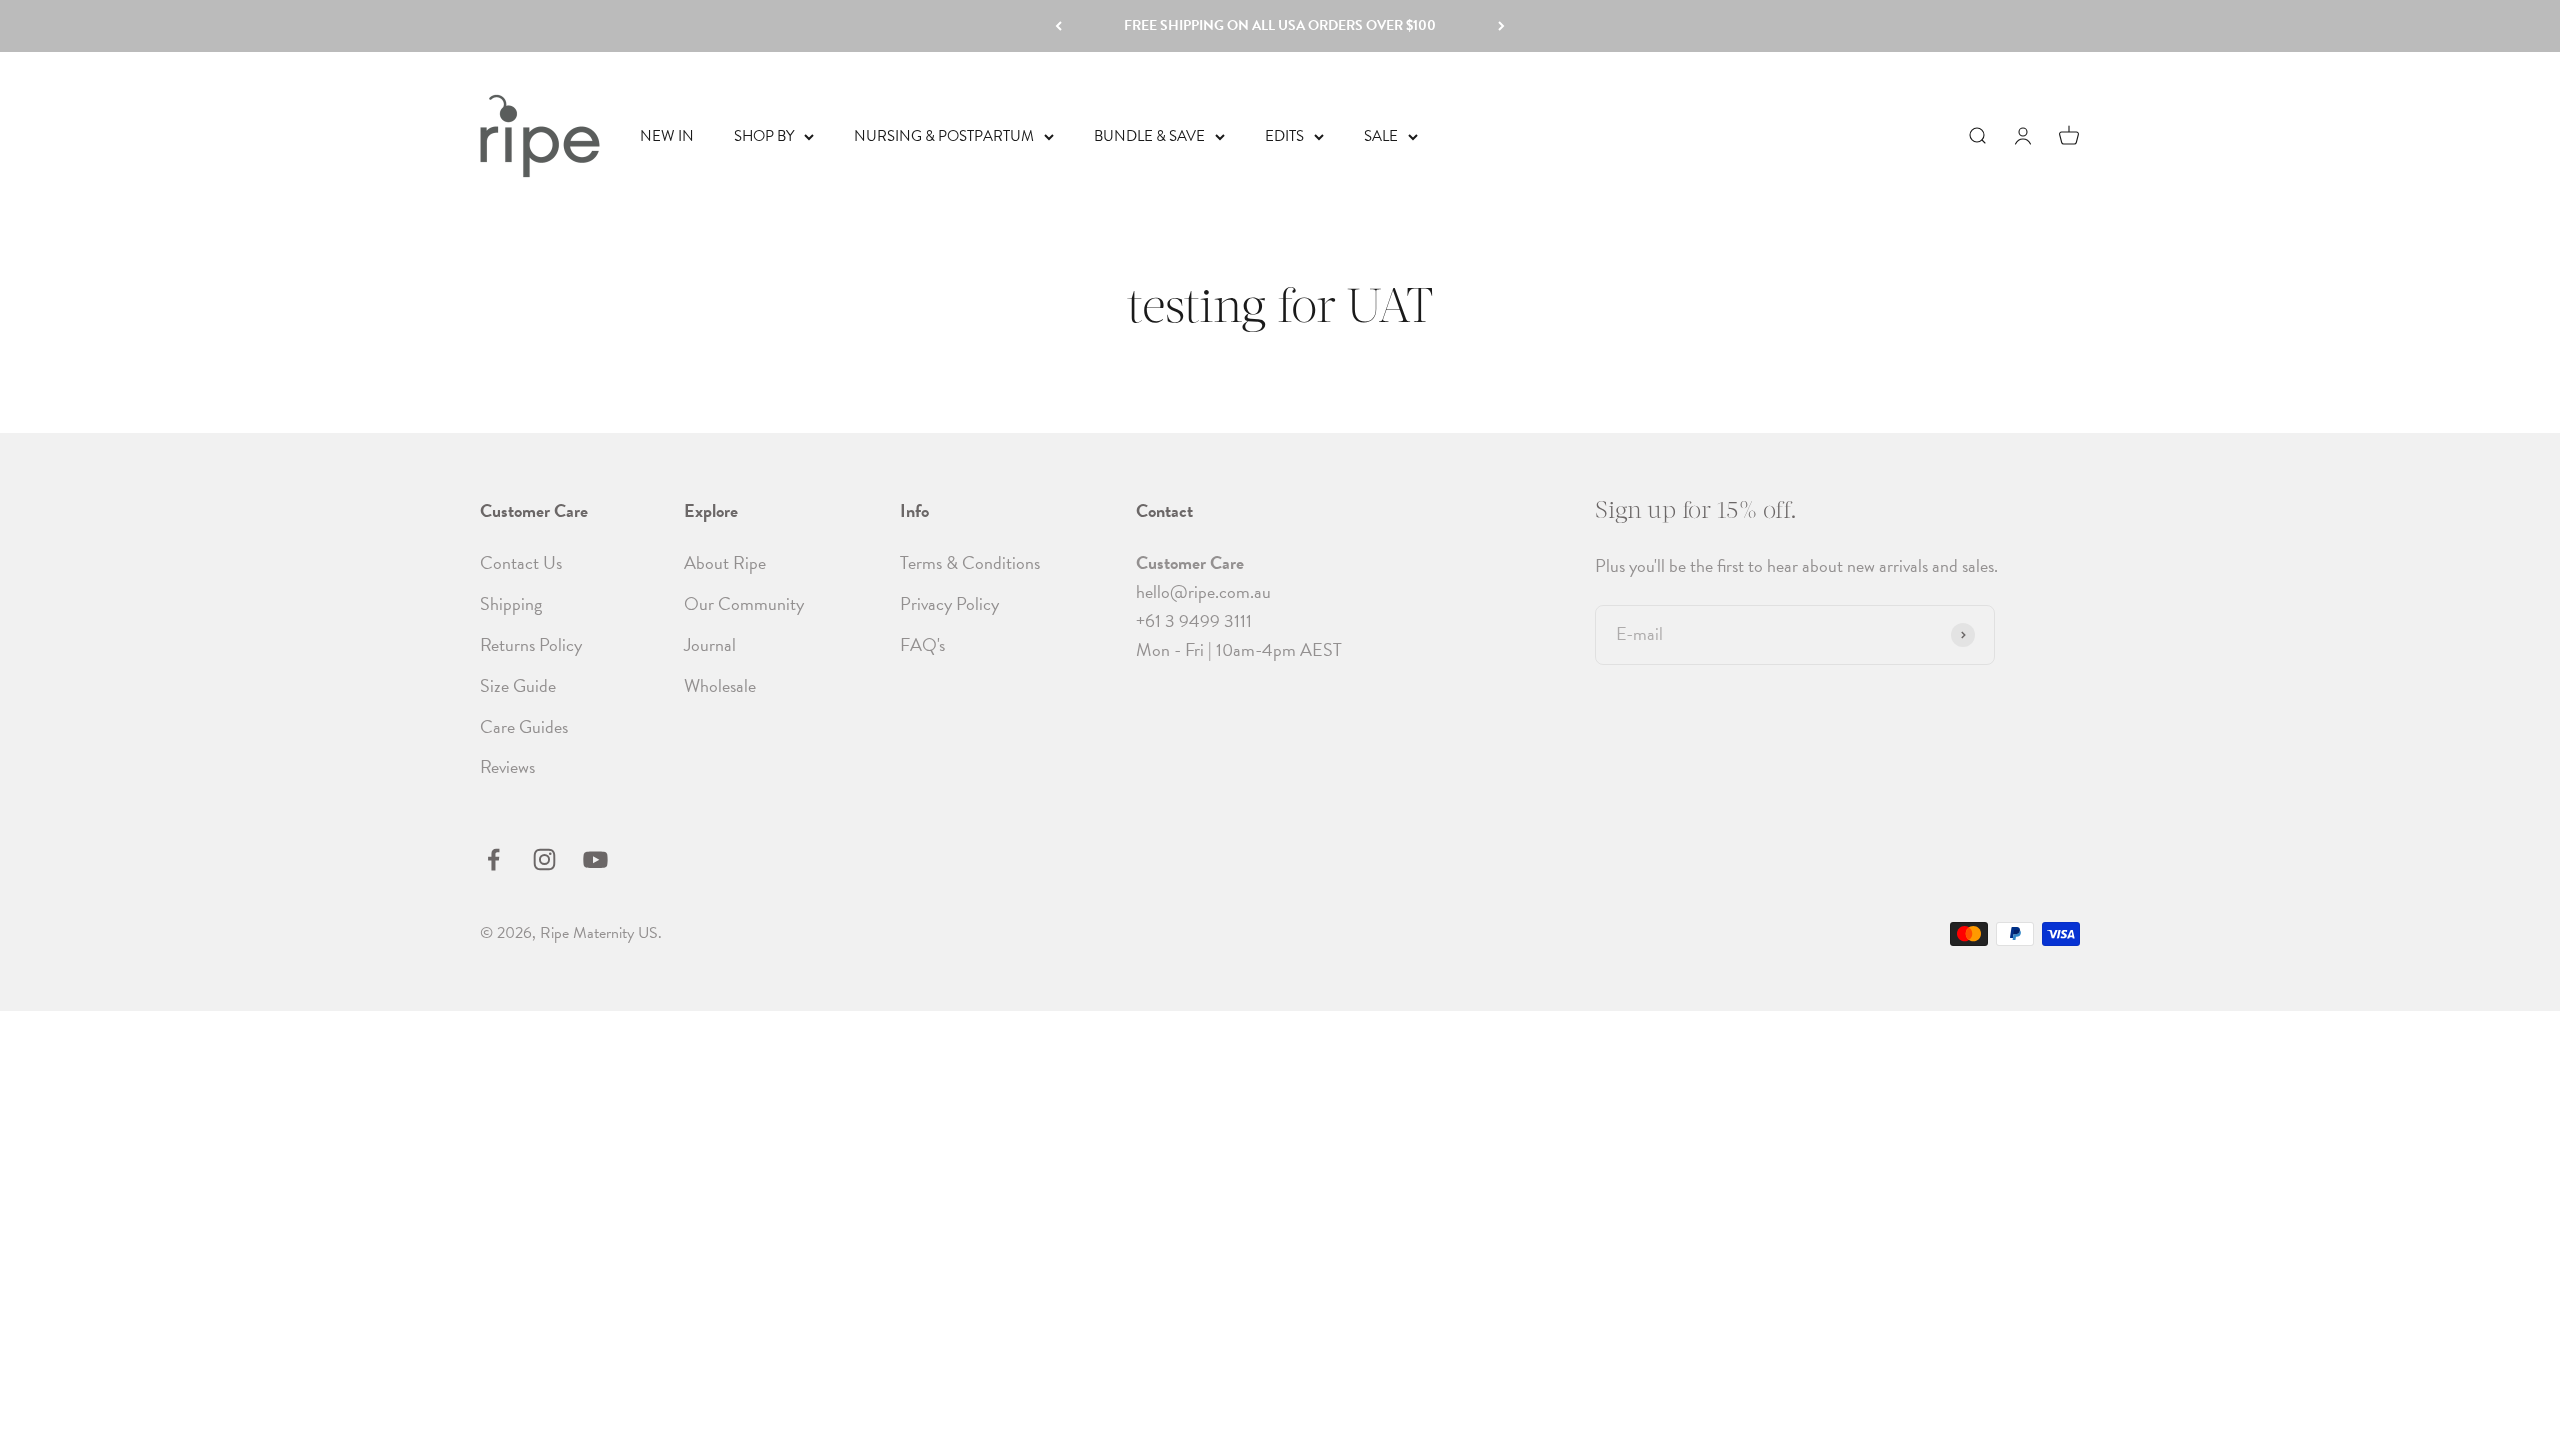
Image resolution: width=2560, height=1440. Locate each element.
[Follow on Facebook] (493, 859)
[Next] (1501, 26)
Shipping (511, 603)
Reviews (507, 766)
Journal (710, 644)
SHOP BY (764, 136)
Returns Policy (531, 644)
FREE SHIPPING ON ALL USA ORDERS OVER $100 (1280, 25)
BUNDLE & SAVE (1149, 136)
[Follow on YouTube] (595, 859)
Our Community (744, 603)
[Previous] (1058, 26)
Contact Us (521, 562)
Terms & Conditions (970, 562)
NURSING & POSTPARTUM (944, 136)
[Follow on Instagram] (544, 859)
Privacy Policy (949, 603)
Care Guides (524, 726)
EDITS (1284, 136)
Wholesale (720, 685)
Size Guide (518, 685)
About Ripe (725, 562)
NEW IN (667, 136)
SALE (1381, 136)
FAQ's (922, 644)
